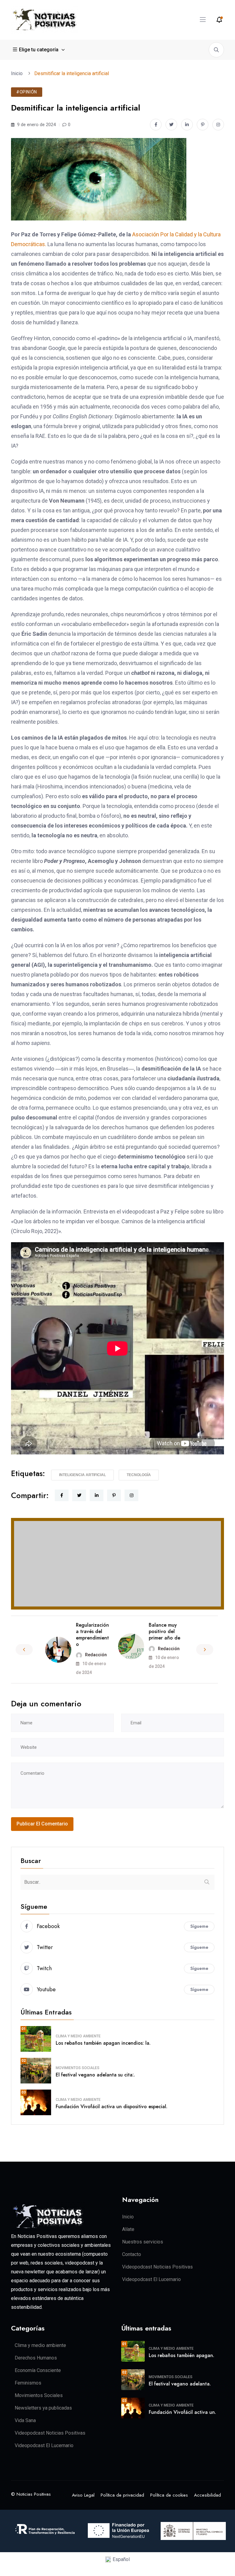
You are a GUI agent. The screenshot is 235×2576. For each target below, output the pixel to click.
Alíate (128, 2229)
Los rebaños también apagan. (181, 2355)
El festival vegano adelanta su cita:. (95, 2075)
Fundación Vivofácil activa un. (182, 2412)
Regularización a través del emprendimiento (92, 1634)
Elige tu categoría (39, 50)
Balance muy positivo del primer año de (164, 1631)
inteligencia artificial (82, 1475)
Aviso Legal (83, 2495)
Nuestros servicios (143, 2242)
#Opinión (27, 92)
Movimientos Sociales (78, 2068)
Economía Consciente (38, 2370)
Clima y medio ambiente (78, 2036)
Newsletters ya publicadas (43, 2408)
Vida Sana (25, 2420)
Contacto (132, 2254)
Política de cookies (169, 2495)
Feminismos (28, 2383)
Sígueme (199, 1926)
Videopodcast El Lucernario (151, 2279)
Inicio (18, 73)
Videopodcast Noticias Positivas (157, 2267)
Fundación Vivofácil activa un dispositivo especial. (112, 2107)
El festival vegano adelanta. (180, 2384)
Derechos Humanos (36, 2358)
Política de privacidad (122, 2495)
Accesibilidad (207, 2495)
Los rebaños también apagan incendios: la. (103, 2043)
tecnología (139, 1475)
